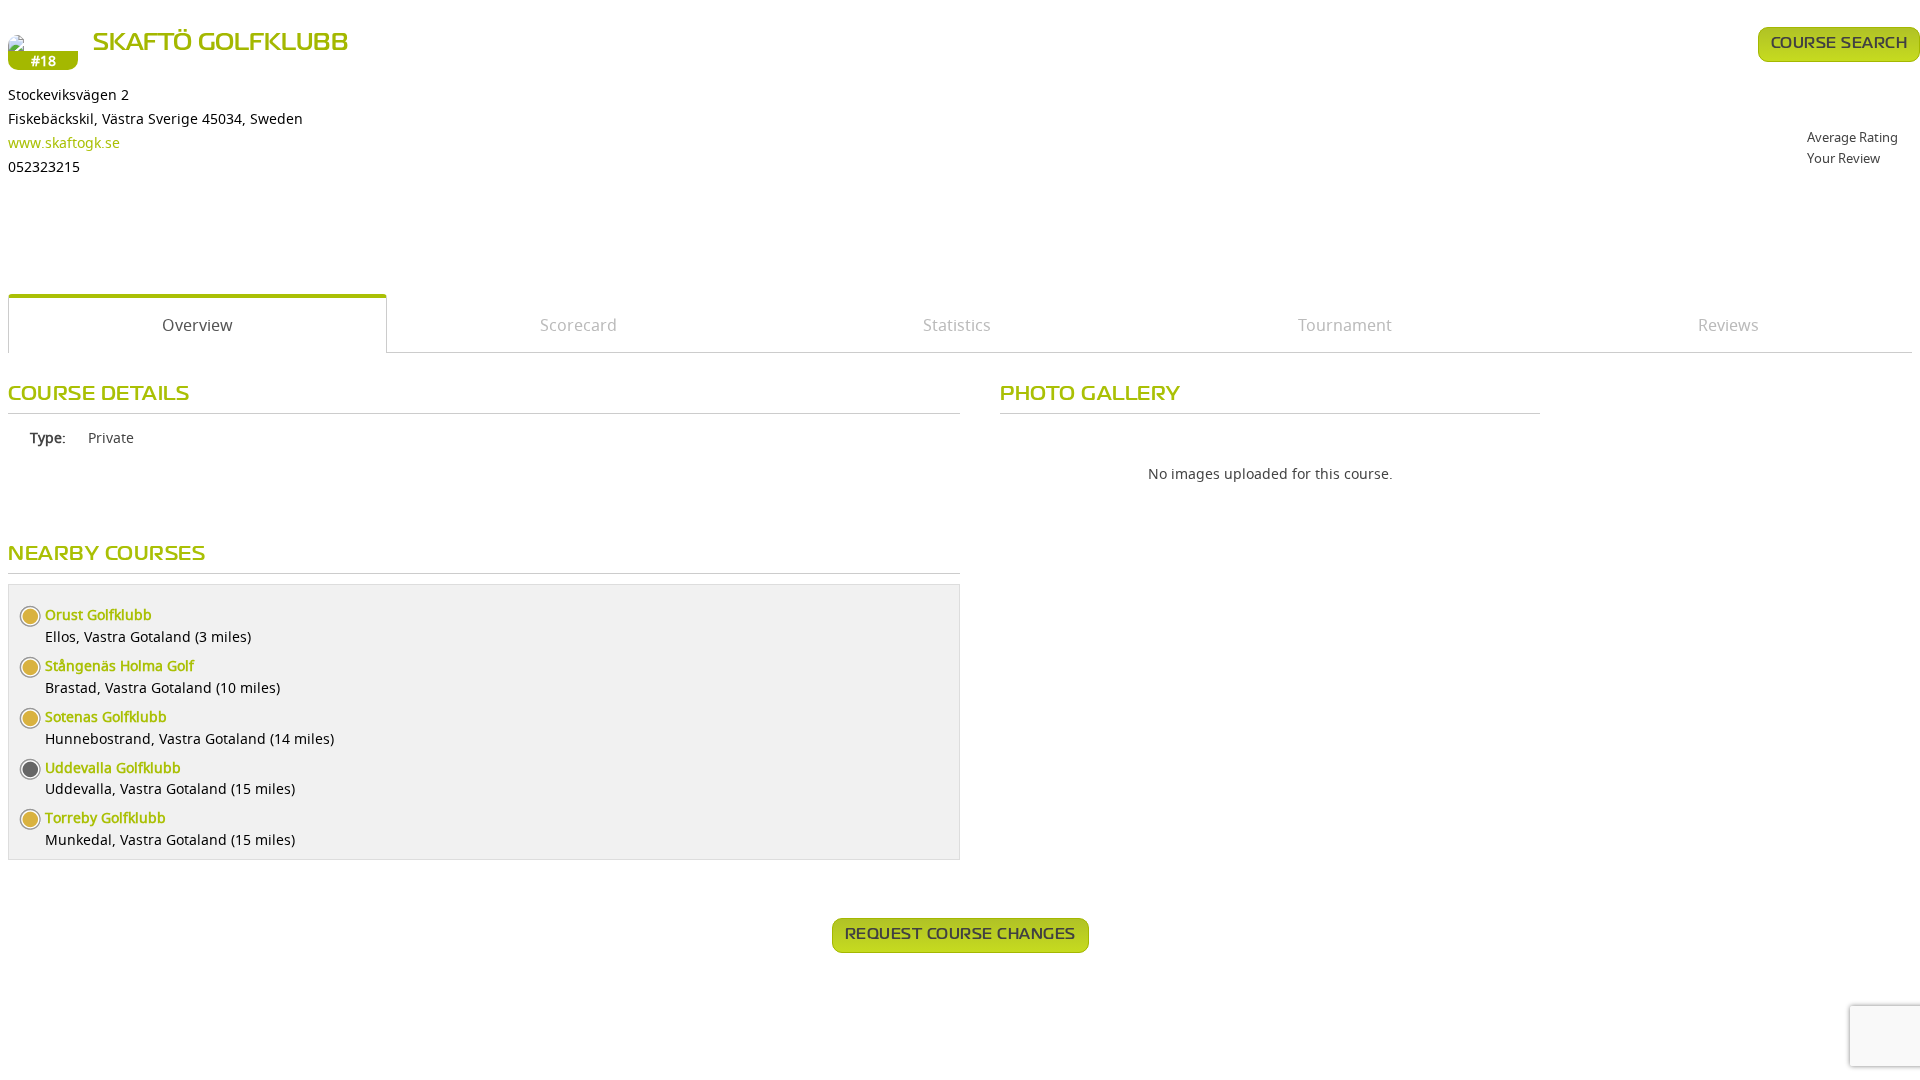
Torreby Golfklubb (105, 817)
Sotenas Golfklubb (106, 716)
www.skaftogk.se (64, 142)
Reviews (1728, 325)
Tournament (1345, 325)
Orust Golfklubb (98, 614)
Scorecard (578, 325)
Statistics (957, 325)
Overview (197, 325)
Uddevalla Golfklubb (113, 767)
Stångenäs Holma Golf (119, 665)
